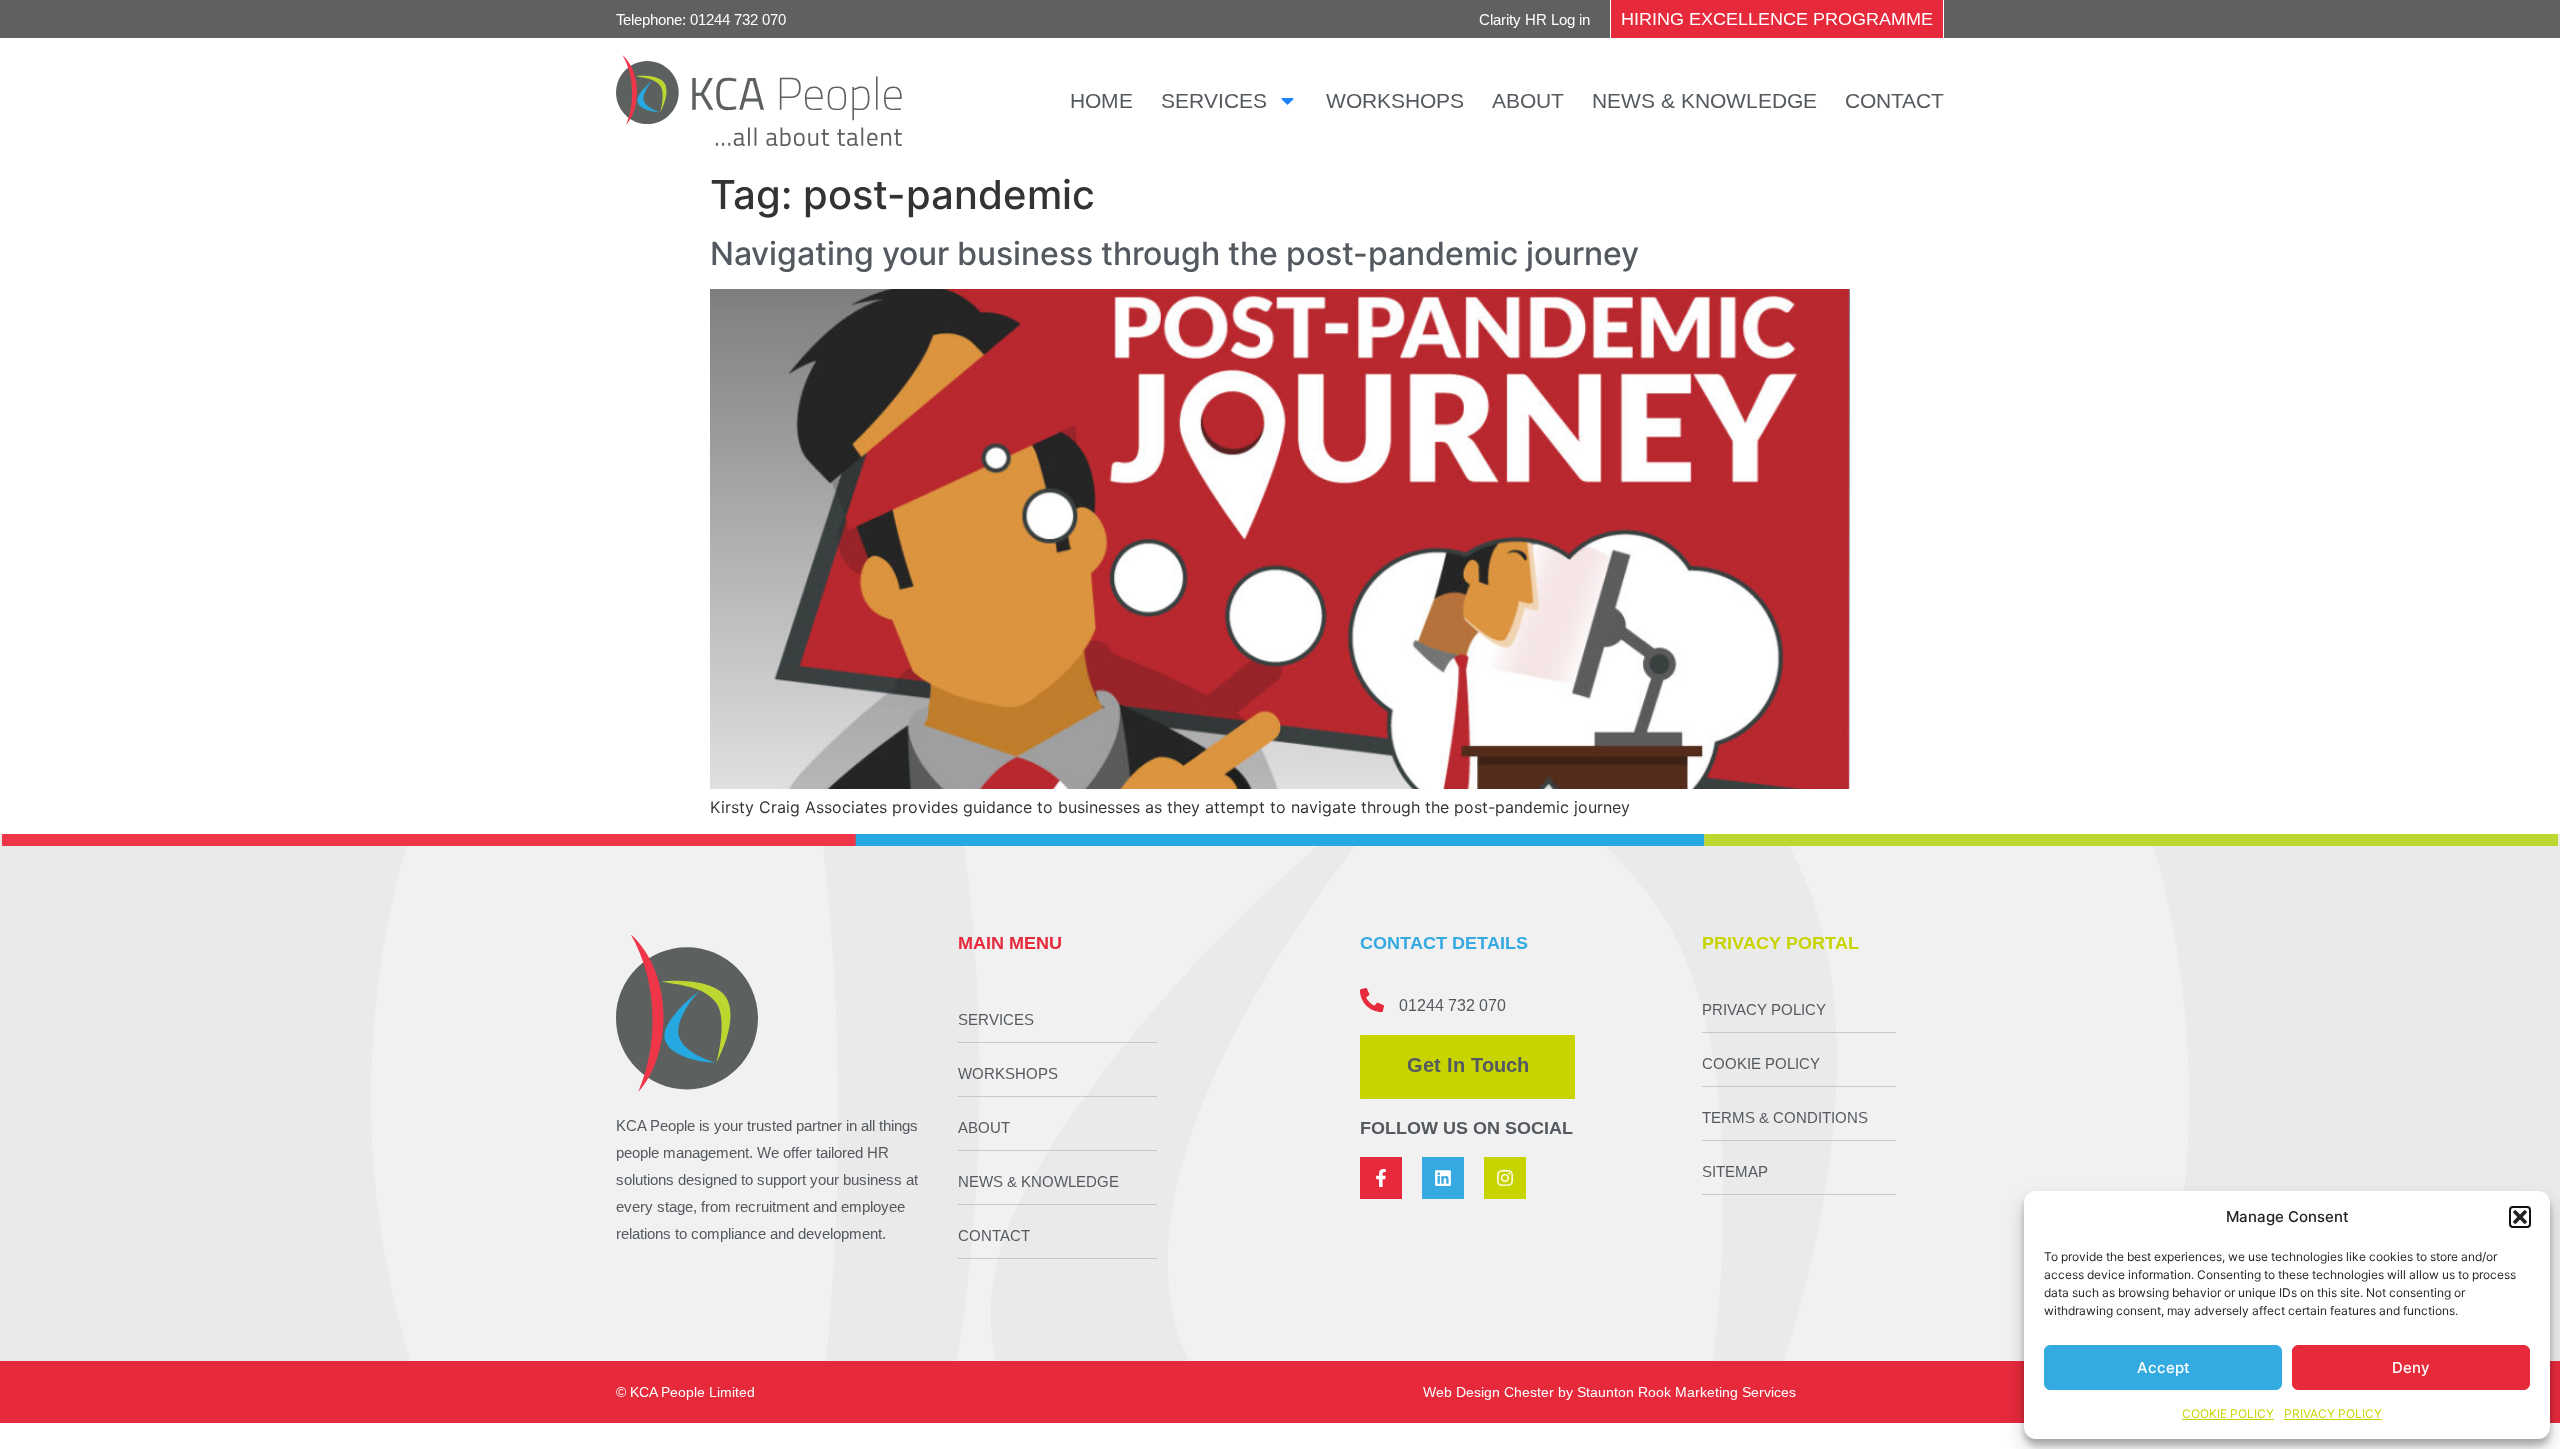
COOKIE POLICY (2228, 1413)
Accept (2163, 1367)
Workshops (1395, 100)
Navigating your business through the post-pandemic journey (1174, 253)
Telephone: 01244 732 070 (701, 19)
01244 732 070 (1452, 1005)
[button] (2520, 1217)
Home (1101, 100)
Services (1214, 100)
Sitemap (1735, 1171)
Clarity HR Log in (1534, 19)
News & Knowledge (1704, 100)
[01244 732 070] (1372, 1000)
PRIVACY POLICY (2333, 1413)
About (1528, 100)
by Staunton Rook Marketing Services (1677, 1392)
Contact (1894, 100)
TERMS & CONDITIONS (1785, 1117)
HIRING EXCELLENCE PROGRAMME (1777, 19)
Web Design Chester (1488, 1392)
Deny (2411, 1367)
